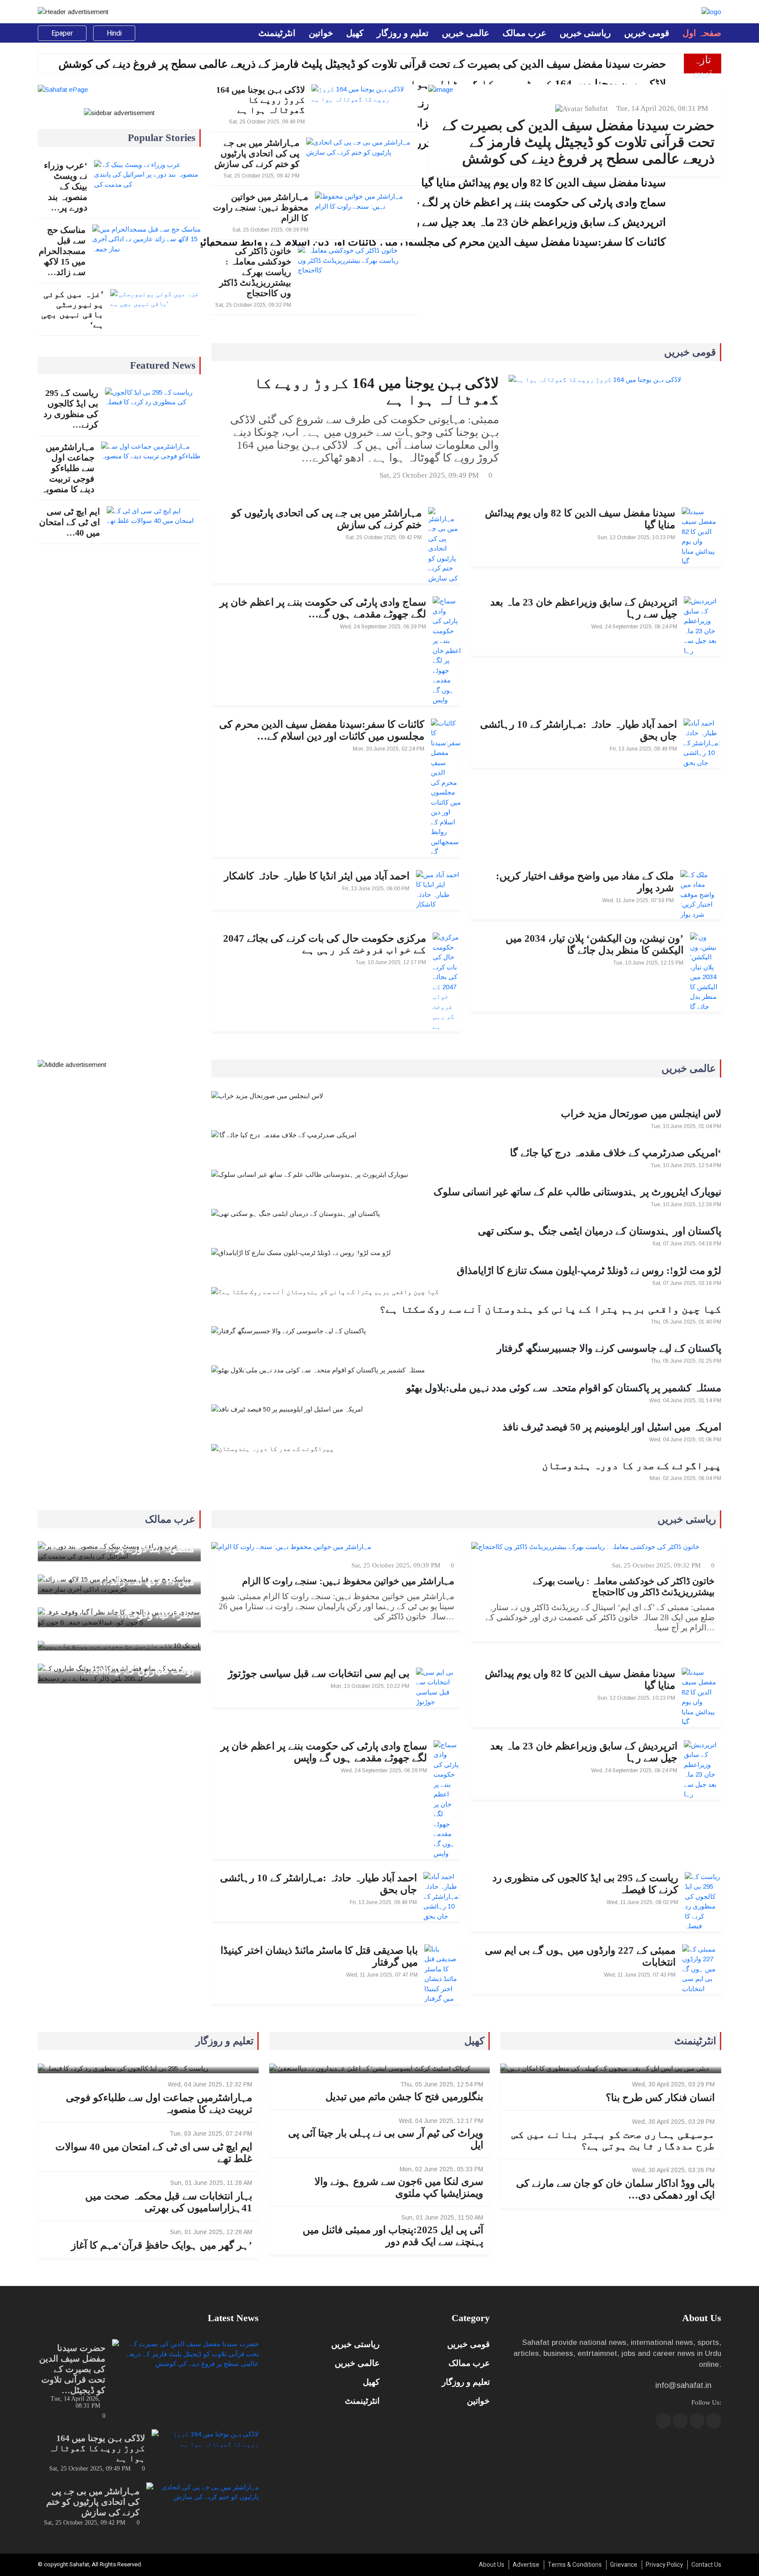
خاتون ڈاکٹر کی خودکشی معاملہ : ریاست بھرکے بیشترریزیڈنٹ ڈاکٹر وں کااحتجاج (255, 272)
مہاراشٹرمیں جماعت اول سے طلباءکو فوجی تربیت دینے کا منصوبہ (68, 468)
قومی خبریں (647, 33)
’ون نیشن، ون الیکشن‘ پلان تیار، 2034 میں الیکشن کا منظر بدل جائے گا (595, 944)
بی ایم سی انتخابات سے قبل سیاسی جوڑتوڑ (319, 1674)
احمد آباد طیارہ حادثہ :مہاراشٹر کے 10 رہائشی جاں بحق (578, 730)
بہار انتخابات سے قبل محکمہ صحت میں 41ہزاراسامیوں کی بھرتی (168, 2202)
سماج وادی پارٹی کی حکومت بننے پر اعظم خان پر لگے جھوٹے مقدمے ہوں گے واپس (324, 1752)
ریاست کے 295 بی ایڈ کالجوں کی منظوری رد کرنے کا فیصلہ (585, 1884)
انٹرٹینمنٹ (277, 33)
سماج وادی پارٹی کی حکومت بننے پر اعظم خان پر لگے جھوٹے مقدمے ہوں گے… (323, 608)
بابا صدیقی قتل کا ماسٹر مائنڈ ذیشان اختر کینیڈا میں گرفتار (319, 1956)
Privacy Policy (664, 2565)
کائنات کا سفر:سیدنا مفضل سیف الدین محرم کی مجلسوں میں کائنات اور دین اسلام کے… (322, 730)
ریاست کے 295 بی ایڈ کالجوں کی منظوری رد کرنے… (71, 409)
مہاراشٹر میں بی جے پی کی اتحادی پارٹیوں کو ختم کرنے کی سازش (257, 153)
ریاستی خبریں (585, 33)
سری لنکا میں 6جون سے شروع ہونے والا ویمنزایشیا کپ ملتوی (399, 2188)
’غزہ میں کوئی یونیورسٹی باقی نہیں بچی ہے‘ (72, 309)
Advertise (526, 2565)
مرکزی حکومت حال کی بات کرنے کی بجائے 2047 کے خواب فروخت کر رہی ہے (325, 944)
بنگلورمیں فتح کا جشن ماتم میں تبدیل (404, 2097)
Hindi (114, 33)
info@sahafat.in (683, 2385)
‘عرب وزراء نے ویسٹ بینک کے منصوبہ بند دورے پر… (66, 186)
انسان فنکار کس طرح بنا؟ (660, 2098)
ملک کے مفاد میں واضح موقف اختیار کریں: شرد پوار (585, 882)
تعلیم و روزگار (403, 33)
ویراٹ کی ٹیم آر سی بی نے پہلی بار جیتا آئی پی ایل (386, 2139)
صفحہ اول (702, 33)
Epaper (62, 33)
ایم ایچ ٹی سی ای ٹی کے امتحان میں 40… (70, 522)
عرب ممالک (524, 33)
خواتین (321, 33)
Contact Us (706, 2565)
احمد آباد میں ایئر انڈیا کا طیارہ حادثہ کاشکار (317, 876)
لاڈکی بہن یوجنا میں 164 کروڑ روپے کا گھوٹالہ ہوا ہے (530, 84)
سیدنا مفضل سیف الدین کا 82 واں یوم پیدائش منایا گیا (580, 519)
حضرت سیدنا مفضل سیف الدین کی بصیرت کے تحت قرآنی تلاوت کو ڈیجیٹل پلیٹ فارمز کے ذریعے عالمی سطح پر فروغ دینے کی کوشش (362, 64)
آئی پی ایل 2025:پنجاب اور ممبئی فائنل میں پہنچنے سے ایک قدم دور (393, 2236)
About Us (492, 2565)
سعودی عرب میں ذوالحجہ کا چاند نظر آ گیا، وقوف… (124, 1609)
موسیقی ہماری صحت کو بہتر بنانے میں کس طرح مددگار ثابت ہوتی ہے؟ (613, 2140)
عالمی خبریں (466, 33)
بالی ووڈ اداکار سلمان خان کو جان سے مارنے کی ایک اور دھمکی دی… (615, 2189)
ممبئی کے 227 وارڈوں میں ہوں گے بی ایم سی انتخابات (580, 1956)
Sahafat (596, 108)
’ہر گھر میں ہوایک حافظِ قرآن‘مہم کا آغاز (161, 2245)
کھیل (355, 33)
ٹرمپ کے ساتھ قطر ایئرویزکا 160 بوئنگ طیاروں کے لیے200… (125, 1665)
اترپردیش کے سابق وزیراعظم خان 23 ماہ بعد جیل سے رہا (584, 608)
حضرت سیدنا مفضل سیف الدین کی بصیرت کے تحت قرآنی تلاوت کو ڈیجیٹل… (72, 2369)
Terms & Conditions (575, 2565)
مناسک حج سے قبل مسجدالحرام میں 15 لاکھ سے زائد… (62, 251)
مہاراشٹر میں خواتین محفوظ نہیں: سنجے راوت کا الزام (261, 207)
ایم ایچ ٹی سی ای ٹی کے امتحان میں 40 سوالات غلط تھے (154, 2153)
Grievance (624, 2565)
